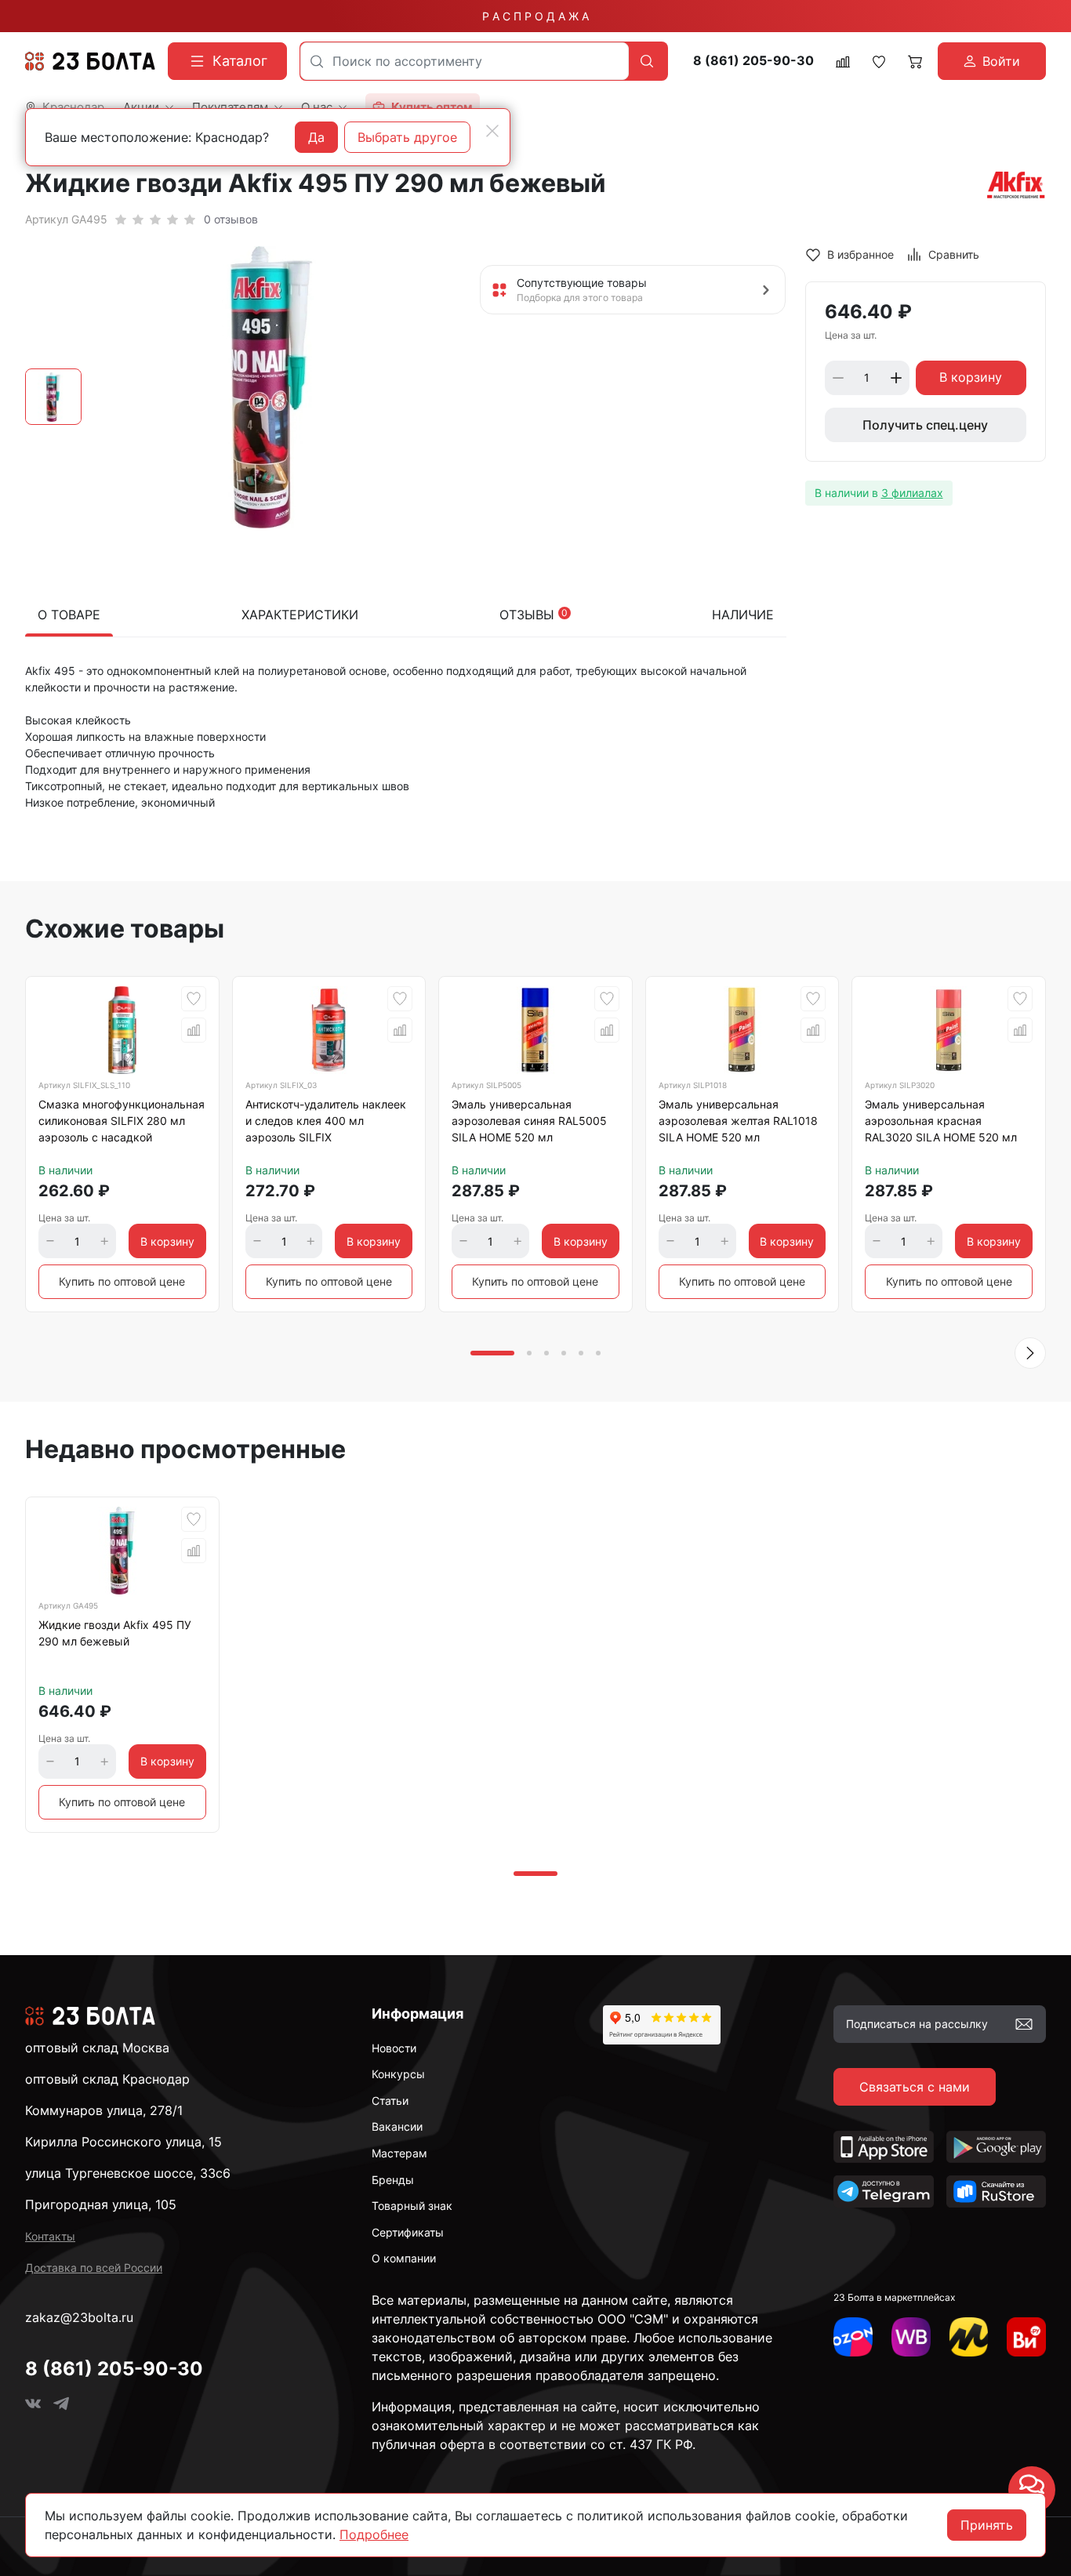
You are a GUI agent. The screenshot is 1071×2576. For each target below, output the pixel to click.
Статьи (390, 2101)
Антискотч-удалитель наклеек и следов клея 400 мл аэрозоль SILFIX (326, 1121)
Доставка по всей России (94, 2268)
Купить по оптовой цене (122, 1281)
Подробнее (374, 2534)
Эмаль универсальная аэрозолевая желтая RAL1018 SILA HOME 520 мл (738, 1121)
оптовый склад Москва (97, 2048)
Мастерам (399, 2153)
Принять (987, 2525)
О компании (404, 2258)
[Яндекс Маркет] (969, 2337)
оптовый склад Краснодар (107, 2079)
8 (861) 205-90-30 (753, 61)
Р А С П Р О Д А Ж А (535, 16)
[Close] (492, 131)
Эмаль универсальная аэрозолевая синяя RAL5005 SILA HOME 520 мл (529, 1121)
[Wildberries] (911, 2337)
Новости (394, 2048)
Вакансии (397, 2126)
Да (316, 137)
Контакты (50, 2236)
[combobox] (465, 61)
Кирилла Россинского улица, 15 (123, 2142)
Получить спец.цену (925, 425)
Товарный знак (412, 2206)
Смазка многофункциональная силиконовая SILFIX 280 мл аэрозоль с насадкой (122, 1121)
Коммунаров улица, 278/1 (104, 2110)
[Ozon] (853, 2337)
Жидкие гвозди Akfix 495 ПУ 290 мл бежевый (115, 1633)
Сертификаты (408, 2232)
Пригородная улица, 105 (101, 2204)
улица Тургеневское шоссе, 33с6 (128, 2173)
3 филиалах (912, 493)
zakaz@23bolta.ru (79, 2317)
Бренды (393, 2180)
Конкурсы (398, 2074)
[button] (1030, 1353)
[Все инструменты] (1026, 2337)
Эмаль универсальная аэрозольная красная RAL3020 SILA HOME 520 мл (941, 1121)
